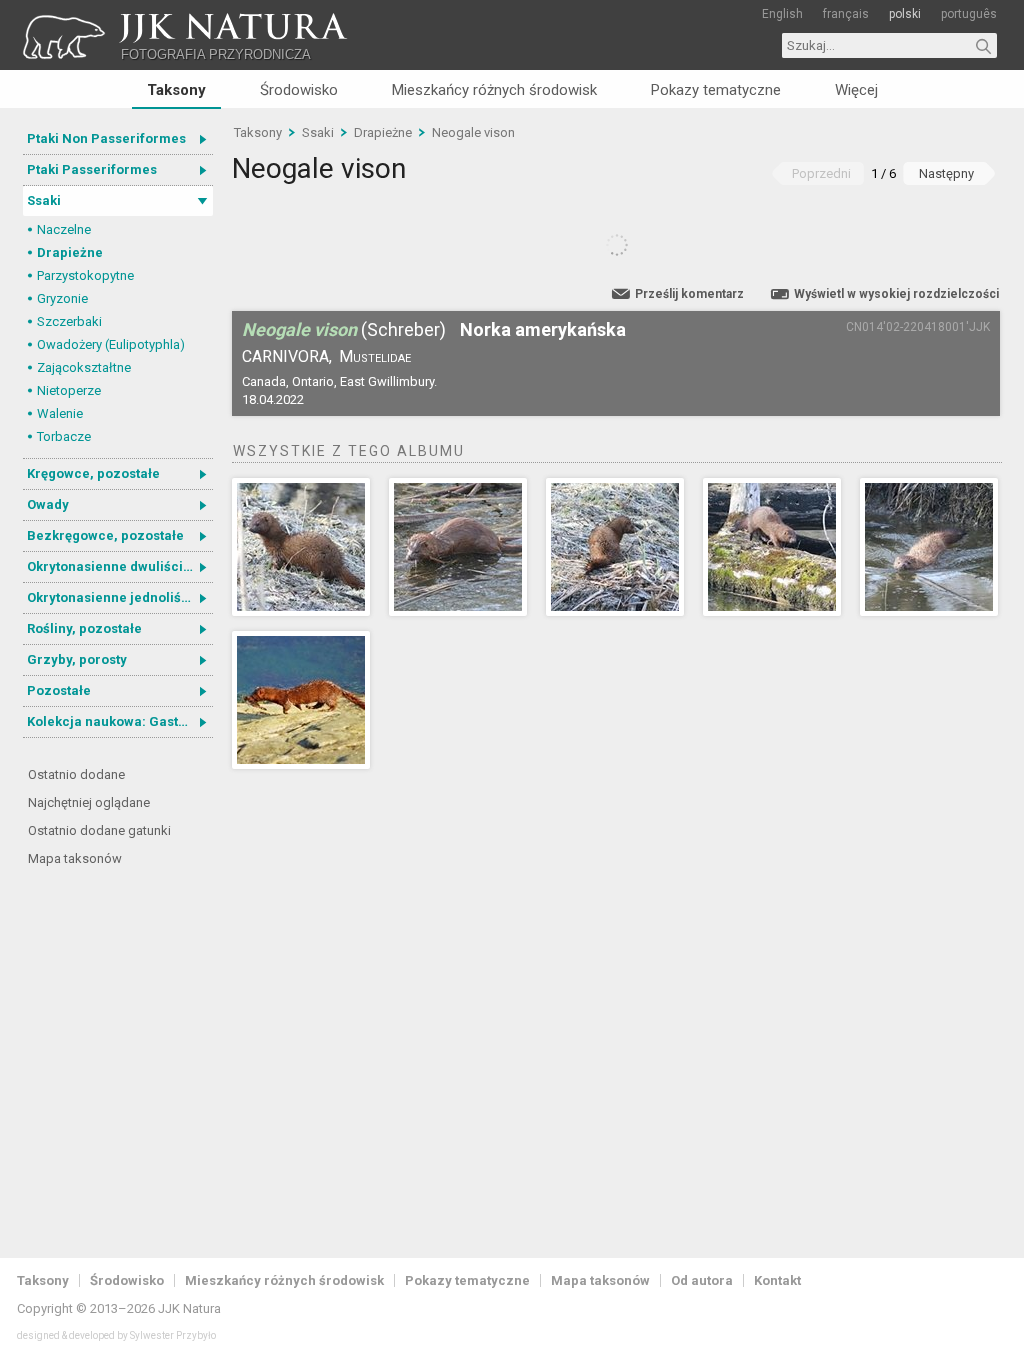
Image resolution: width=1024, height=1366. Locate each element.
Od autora (702, 1280)
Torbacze (64, 436)
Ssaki (44, 200)
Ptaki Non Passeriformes (106, 138)
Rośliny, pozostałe (84, 628)
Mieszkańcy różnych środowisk (494, 90)
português (969, 14)
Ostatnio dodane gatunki (99, 830)
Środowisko (299, 90)
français (846, 14)
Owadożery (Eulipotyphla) (111, 344)
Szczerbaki (69, 321)
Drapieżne (70, 252)
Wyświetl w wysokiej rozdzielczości (896, 294)
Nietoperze (69, 390)
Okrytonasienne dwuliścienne (120, 566)
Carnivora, (287, 356)
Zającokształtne (84, 367)
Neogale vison (473, 132)
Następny (946, 173)
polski (905, 14)
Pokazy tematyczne (716, 90)
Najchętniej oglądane (89, 802)
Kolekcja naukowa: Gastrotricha (120, 721)
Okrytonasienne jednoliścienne (120, 597)
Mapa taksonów (75, 858)
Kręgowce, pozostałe (93, 473)
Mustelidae (375, 356)
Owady (48, 504)
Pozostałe (59, 690)
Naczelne (64, 229)
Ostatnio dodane (76, 774)
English (782, 14)
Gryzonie (62, 298)
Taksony (176, 90)
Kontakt (777, 1280)
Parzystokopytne (85, 275)
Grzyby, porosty (77, 659)
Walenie (60, 413)
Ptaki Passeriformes (92, 169)
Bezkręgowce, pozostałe (105, 535)
